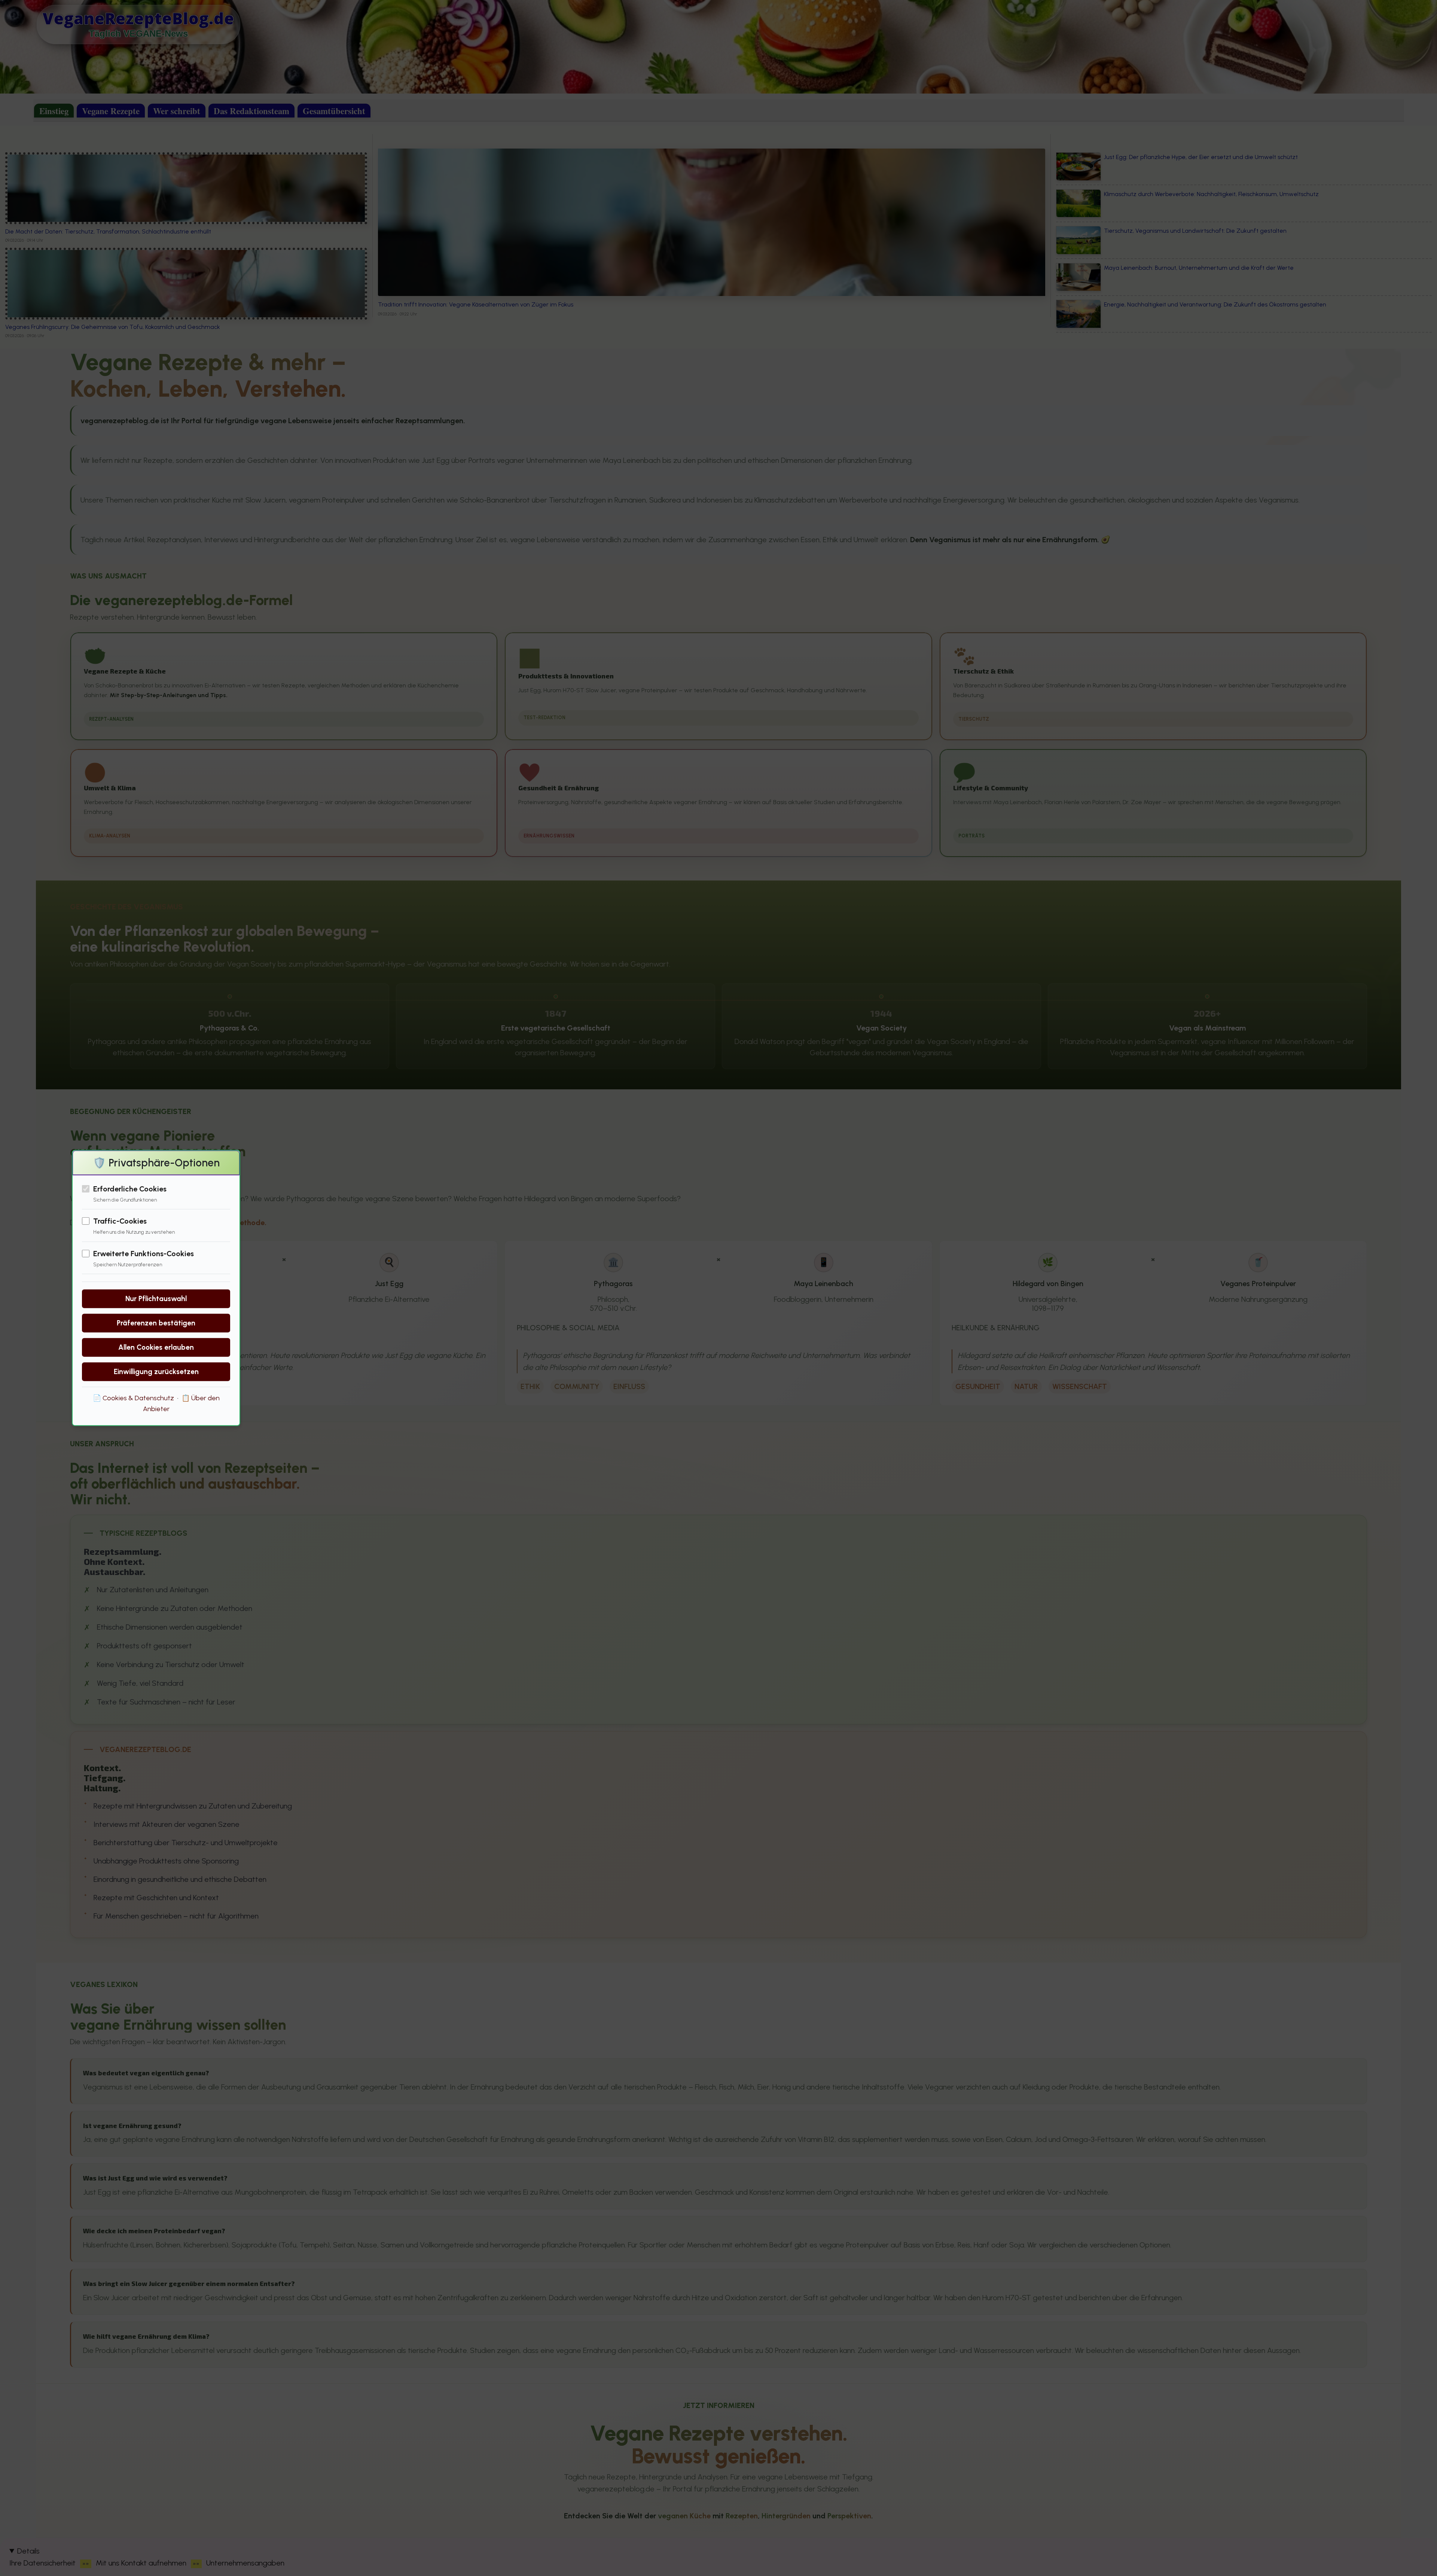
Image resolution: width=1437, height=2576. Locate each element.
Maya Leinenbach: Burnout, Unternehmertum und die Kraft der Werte (1199, 268)
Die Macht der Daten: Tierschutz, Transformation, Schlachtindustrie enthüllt (108, 231)
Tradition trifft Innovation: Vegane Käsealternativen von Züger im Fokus (476, 304)
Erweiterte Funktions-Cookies (144, 1253)
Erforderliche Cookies (130, 1189)
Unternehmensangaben (245, 2563)
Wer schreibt (177, 111)
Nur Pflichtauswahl (156, 1299)
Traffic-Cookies (120, 1221)
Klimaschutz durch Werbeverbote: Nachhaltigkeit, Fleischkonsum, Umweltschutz (1211, 194)
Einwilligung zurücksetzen (156, 1372)
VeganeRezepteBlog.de (138, 18)
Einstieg (54, 111)
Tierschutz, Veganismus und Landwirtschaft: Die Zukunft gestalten (1195, 231)
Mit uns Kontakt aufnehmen (141, 2563)
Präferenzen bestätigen (156, 1323)
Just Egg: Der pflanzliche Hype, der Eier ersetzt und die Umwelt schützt (1201, 157)
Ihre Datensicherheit (42, 2563)
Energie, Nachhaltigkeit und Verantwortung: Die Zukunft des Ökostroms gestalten (1215, 304)
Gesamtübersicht (334, 111)
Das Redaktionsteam (251, 111)
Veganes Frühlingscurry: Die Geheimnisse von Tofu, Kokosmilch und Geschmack (113, 327)
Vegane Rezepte (111, 111)
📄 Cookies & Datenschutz (133, 1398)
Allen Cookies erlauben (156, 1347)
